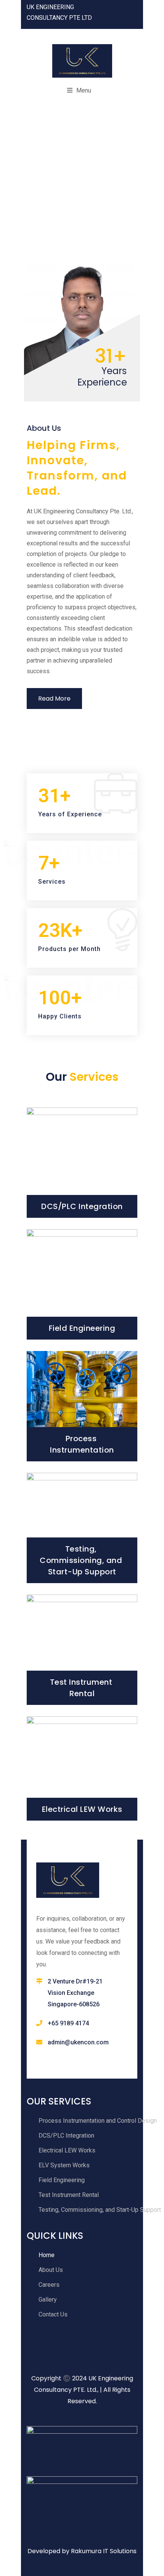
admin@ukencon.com (78, 2042)
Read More (54, 699)
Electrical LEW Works (82, 1809)
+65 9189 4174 (68, 2023)
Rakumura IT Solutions (104, 2551)
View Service (82, 1208)
